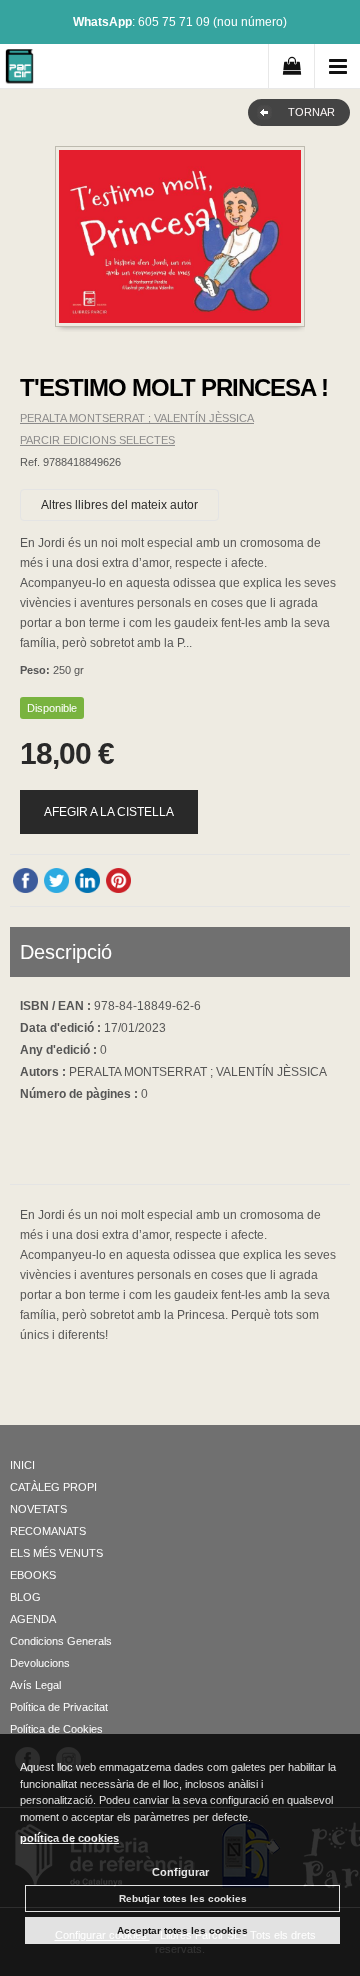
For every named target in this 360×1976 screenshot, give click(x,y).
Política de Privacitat (59, 1707)
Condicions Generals (61, 1641)
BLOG (25, 1597)
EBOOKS (33, 1575)
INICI (22, 1465)
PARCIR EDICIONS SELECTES (97, 440)
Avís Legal (35, 1685)
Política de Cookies (56, 1729)
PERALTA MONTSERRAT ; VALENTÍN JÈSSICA (137, 418)
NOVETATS (38, 1509)
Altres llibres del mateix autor (119, 505)
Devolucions (40, 1663)
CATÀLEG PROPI (53, 1487)
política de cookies (69, 1838)
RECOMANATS (48, 1531)
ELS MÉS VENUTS (56, 1553)
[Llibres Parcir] (19, 69)
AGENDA (33, 1619)
